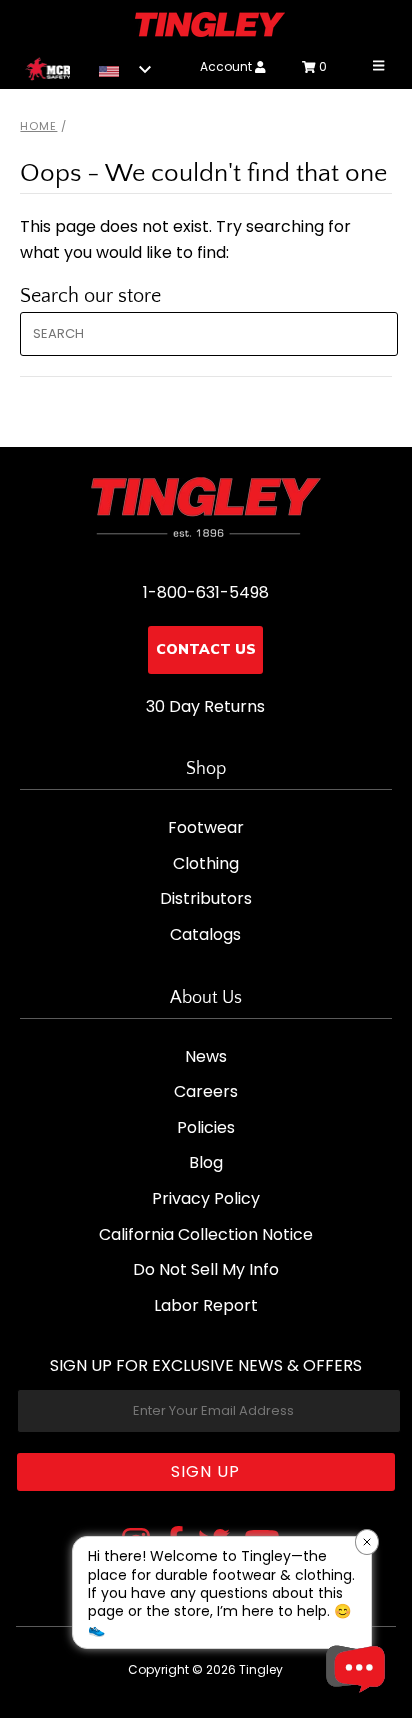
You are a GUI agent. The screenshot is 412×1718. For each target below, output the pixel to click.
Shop (206, 769)
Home (38, 126)
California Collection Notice (206, 1234)
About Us (206, 998)
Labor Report (206, 1305)
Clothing (206, 863)
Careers (206, 1091)
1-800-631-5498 (206, 592)
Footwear (206, 827)
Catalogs (205, 934)
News (206, 1056)
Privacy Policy (206, 1198)
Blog (206, 1162)
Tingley (261, 1669)
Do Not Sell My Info (206, 1269)
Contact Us (206, 649)
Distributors (206, 898)
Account (227, 66)
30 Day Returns (205, 706)
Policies (206, 1127)
